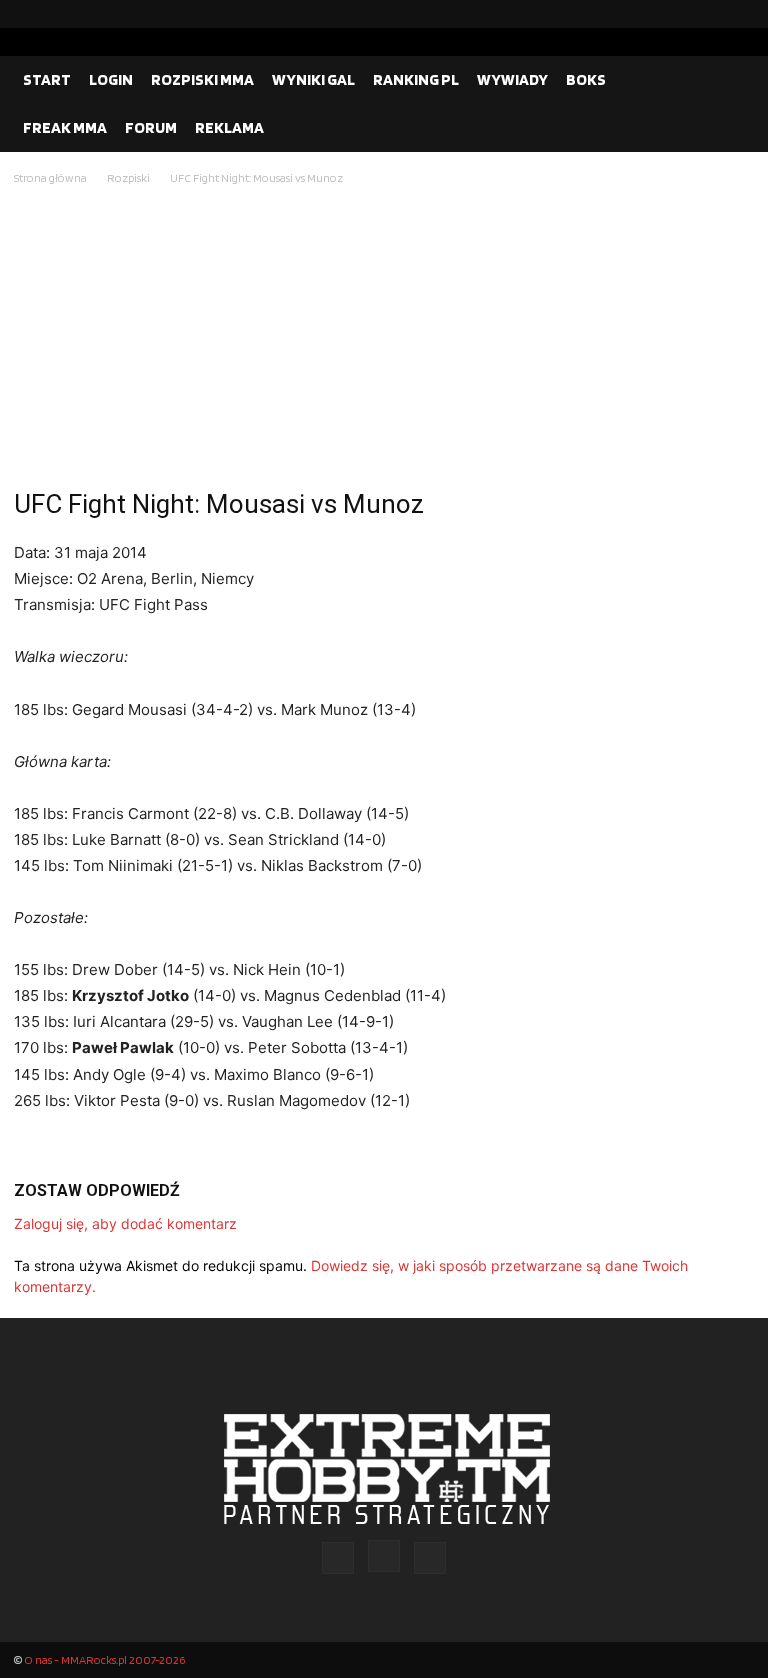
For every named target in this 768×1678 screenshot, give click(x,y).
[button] (730, 80)
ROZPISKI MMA (202, 79)
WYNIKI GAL (313, 79)
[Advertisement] (384, 339)
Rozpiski (128, 177)
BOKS (586, 79)
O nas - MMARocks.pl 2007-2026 (104, 1659)
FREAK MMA (65, 127)
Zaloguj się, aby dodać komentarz (125, 1223)
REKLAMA (229, 127)
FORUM (151, 127)
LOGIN (111, 79)
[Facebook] (675, 14)
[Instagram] (707, 14)
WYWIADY (512, 79)
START (47, 79)
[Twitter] (739, 14)
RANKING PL (416, 79)
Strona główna (50, 177)
